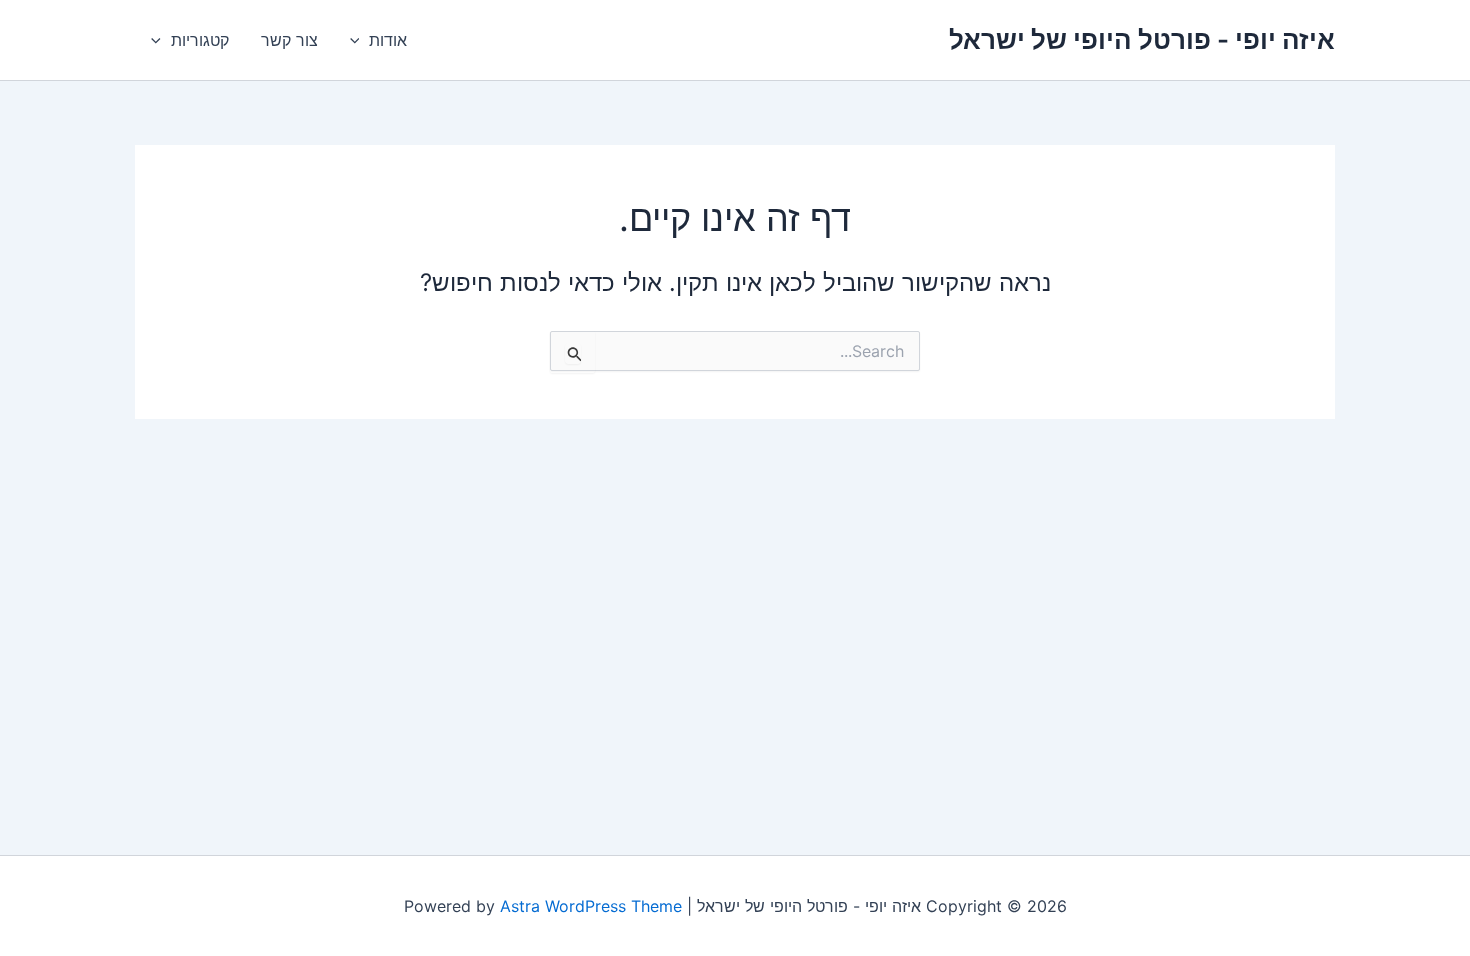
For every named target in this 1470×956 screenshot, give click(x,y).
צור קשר (289, 40)
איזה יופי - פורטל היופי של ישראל (1142, 39)
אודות (388, 40)
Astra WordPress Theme (591, 906)
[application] (360, 40)
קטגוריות (200, 40)
